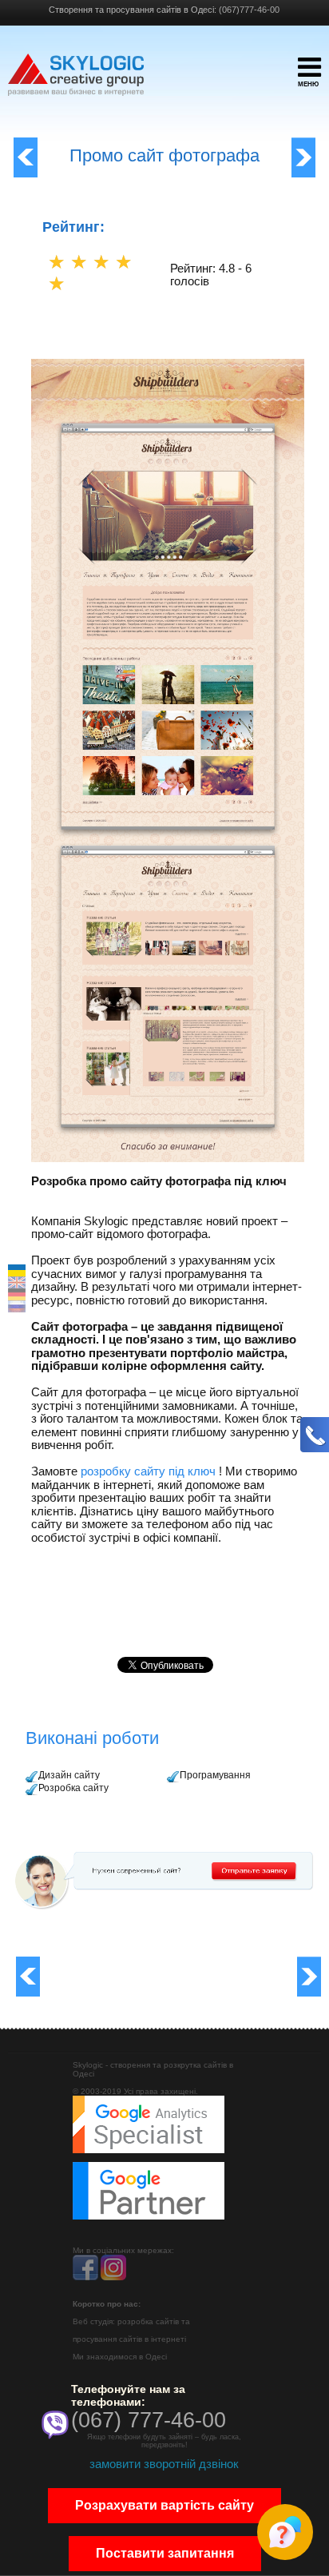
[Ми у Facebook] (85, 2277)
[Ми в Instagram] (113, 2277)
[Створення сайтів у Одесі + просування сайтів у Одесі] (76, 82)
